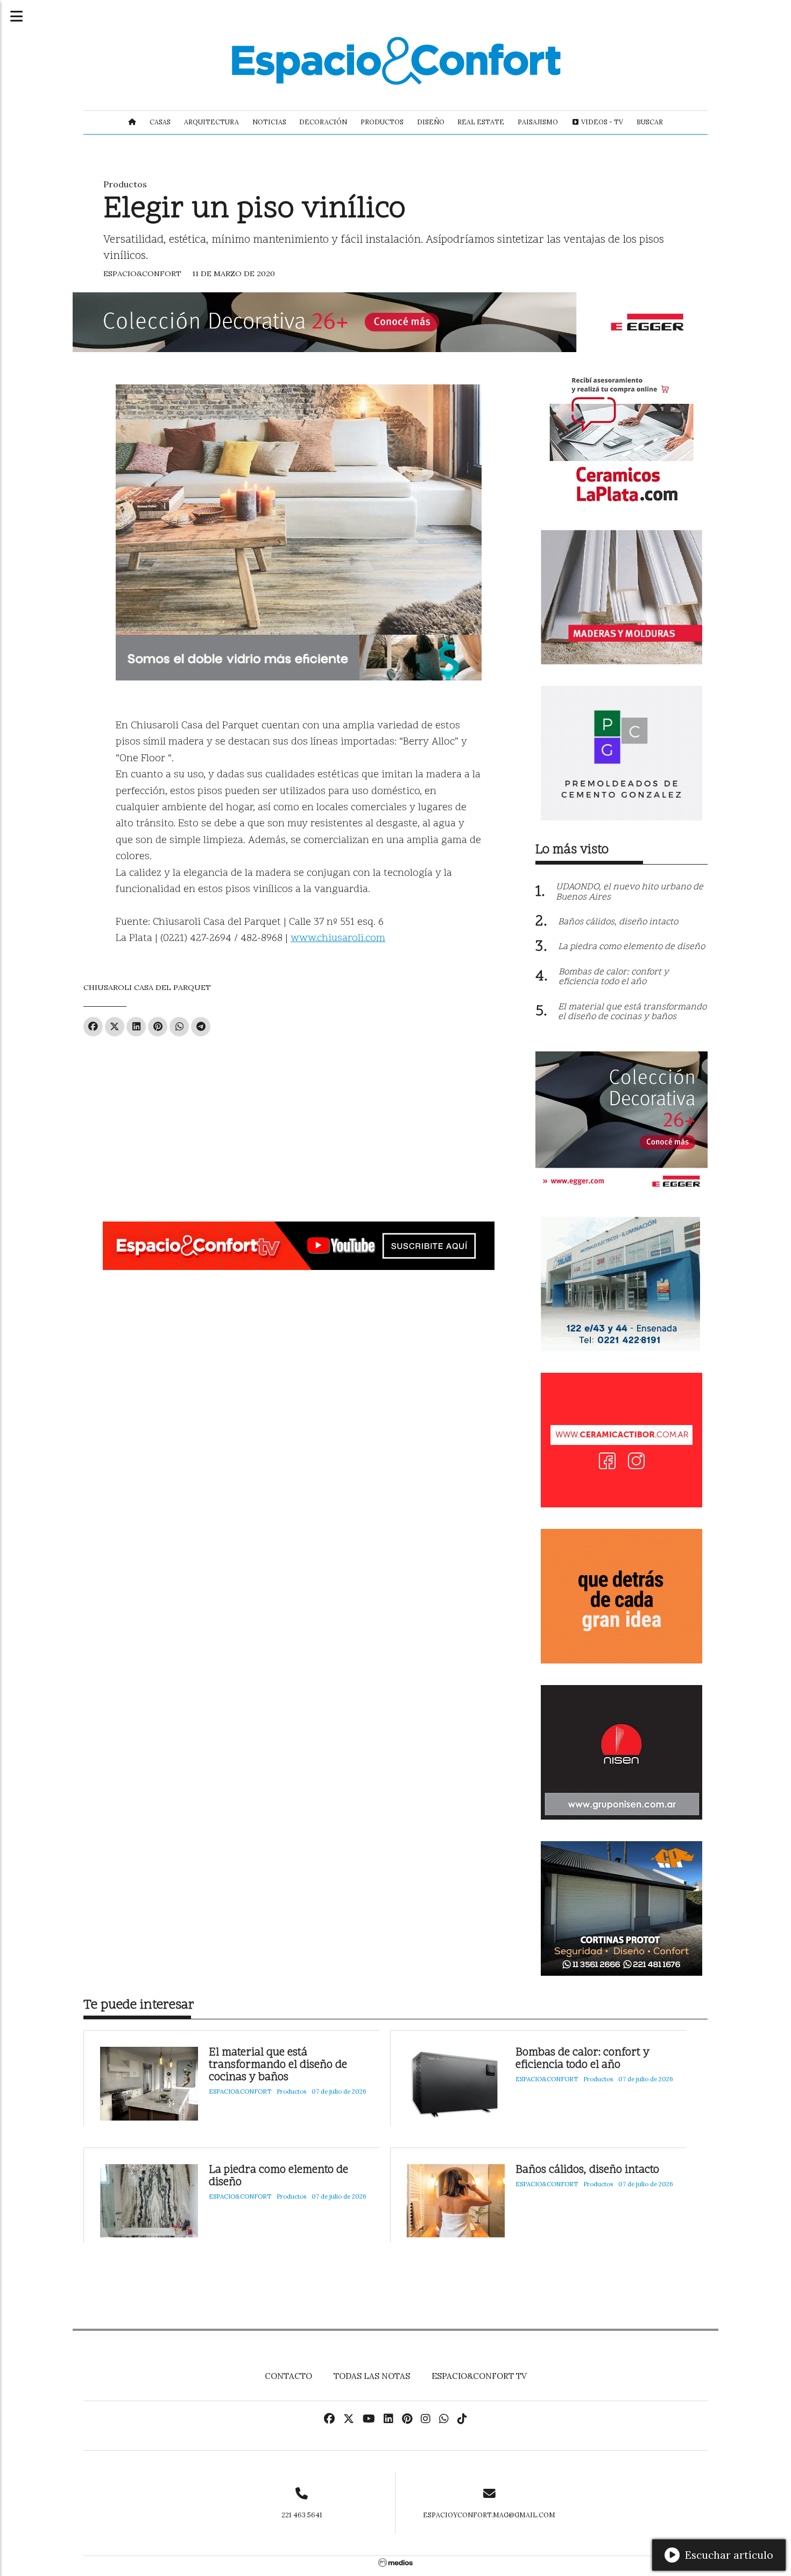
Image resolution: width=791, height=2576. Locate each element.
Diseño (431, 122)
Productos (382, 122)
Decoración (323, 122)
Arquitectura (211, 122)
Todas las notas (372, 2376)
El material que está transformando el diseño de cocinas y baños (278, 2065)
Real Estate (481, 122)
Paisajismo (538, 122)
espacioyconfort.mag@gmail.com (489, 2515)
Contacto (288, 2376)
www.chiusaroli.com (338, 939)
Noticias (269, 122)
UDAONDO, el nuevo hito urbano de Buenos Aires (630, 892)
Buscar (650, 122)
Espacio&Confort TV (479, 2376)
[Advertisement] (299, 1125)
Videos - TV (601, 122)
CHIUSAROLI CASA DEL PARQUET (147, 987)
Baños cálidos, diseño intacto (587, 2170)
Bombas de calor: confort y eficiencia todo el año (582, 2059)
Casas (160, 122)
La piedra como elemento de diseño (278, 2177)
